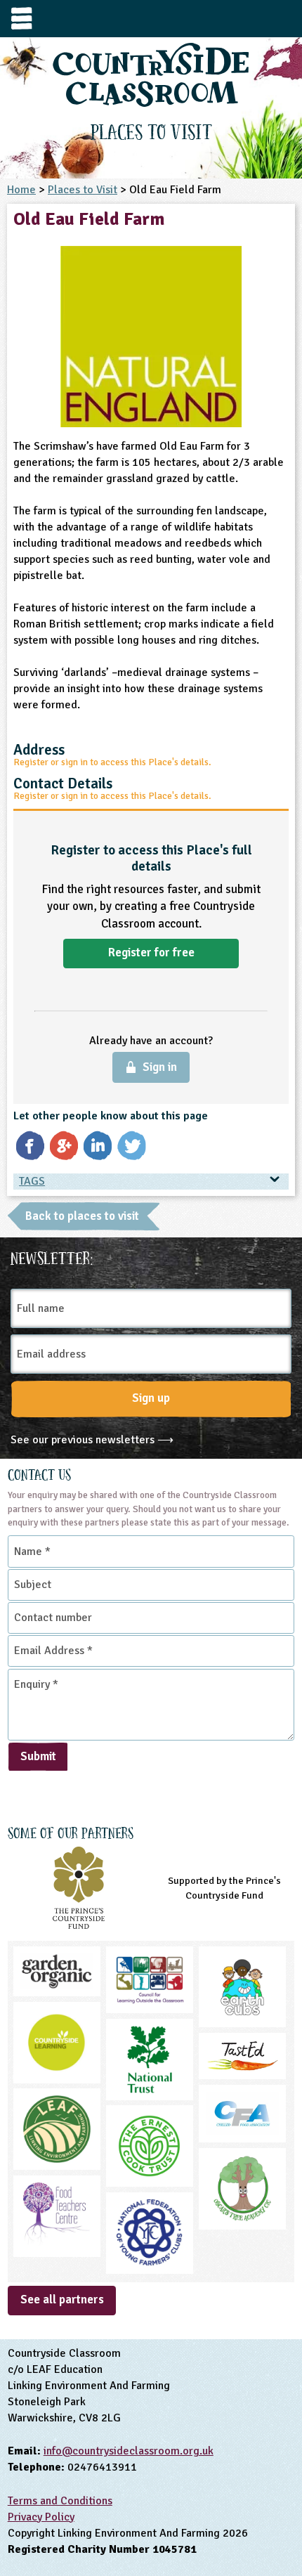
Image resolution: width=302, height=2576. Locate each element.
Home (21, 190)
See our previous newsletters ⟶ (92, 1440)
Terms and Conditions (60, 2501)
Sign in (160, 1067)
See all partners (62, 2299)
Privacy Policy (41, 2517)
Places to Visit (83, 190)
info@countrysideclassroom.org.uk (129, 2451)
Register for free (151, 952)
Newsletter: (52, 1256)
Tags (32, 1181)
